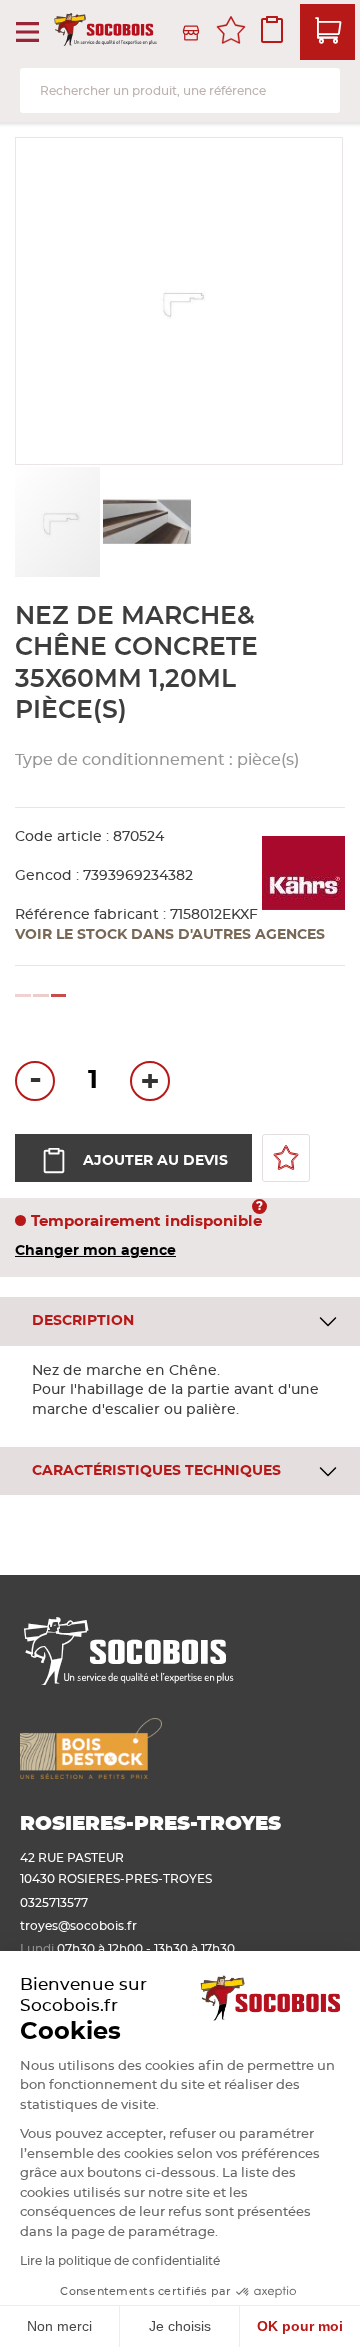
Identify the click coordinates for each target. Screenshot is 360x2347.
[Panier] (327, 32)
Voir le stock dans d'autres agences (170, 935)
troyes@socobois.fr (78, 1926)
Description (83, 1321)
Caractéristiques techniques (156, 1471)
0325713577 (54, 1903)
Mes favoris (231, 33)
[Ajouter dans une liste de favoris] (286, 1158)
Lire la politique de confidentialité (120, 2261)
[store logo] (107, 33)
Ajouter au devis (155, 1161)
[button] (147, 522)
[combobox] (180, 90)
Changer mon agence (95, 1251)
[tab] (180, 1321)
